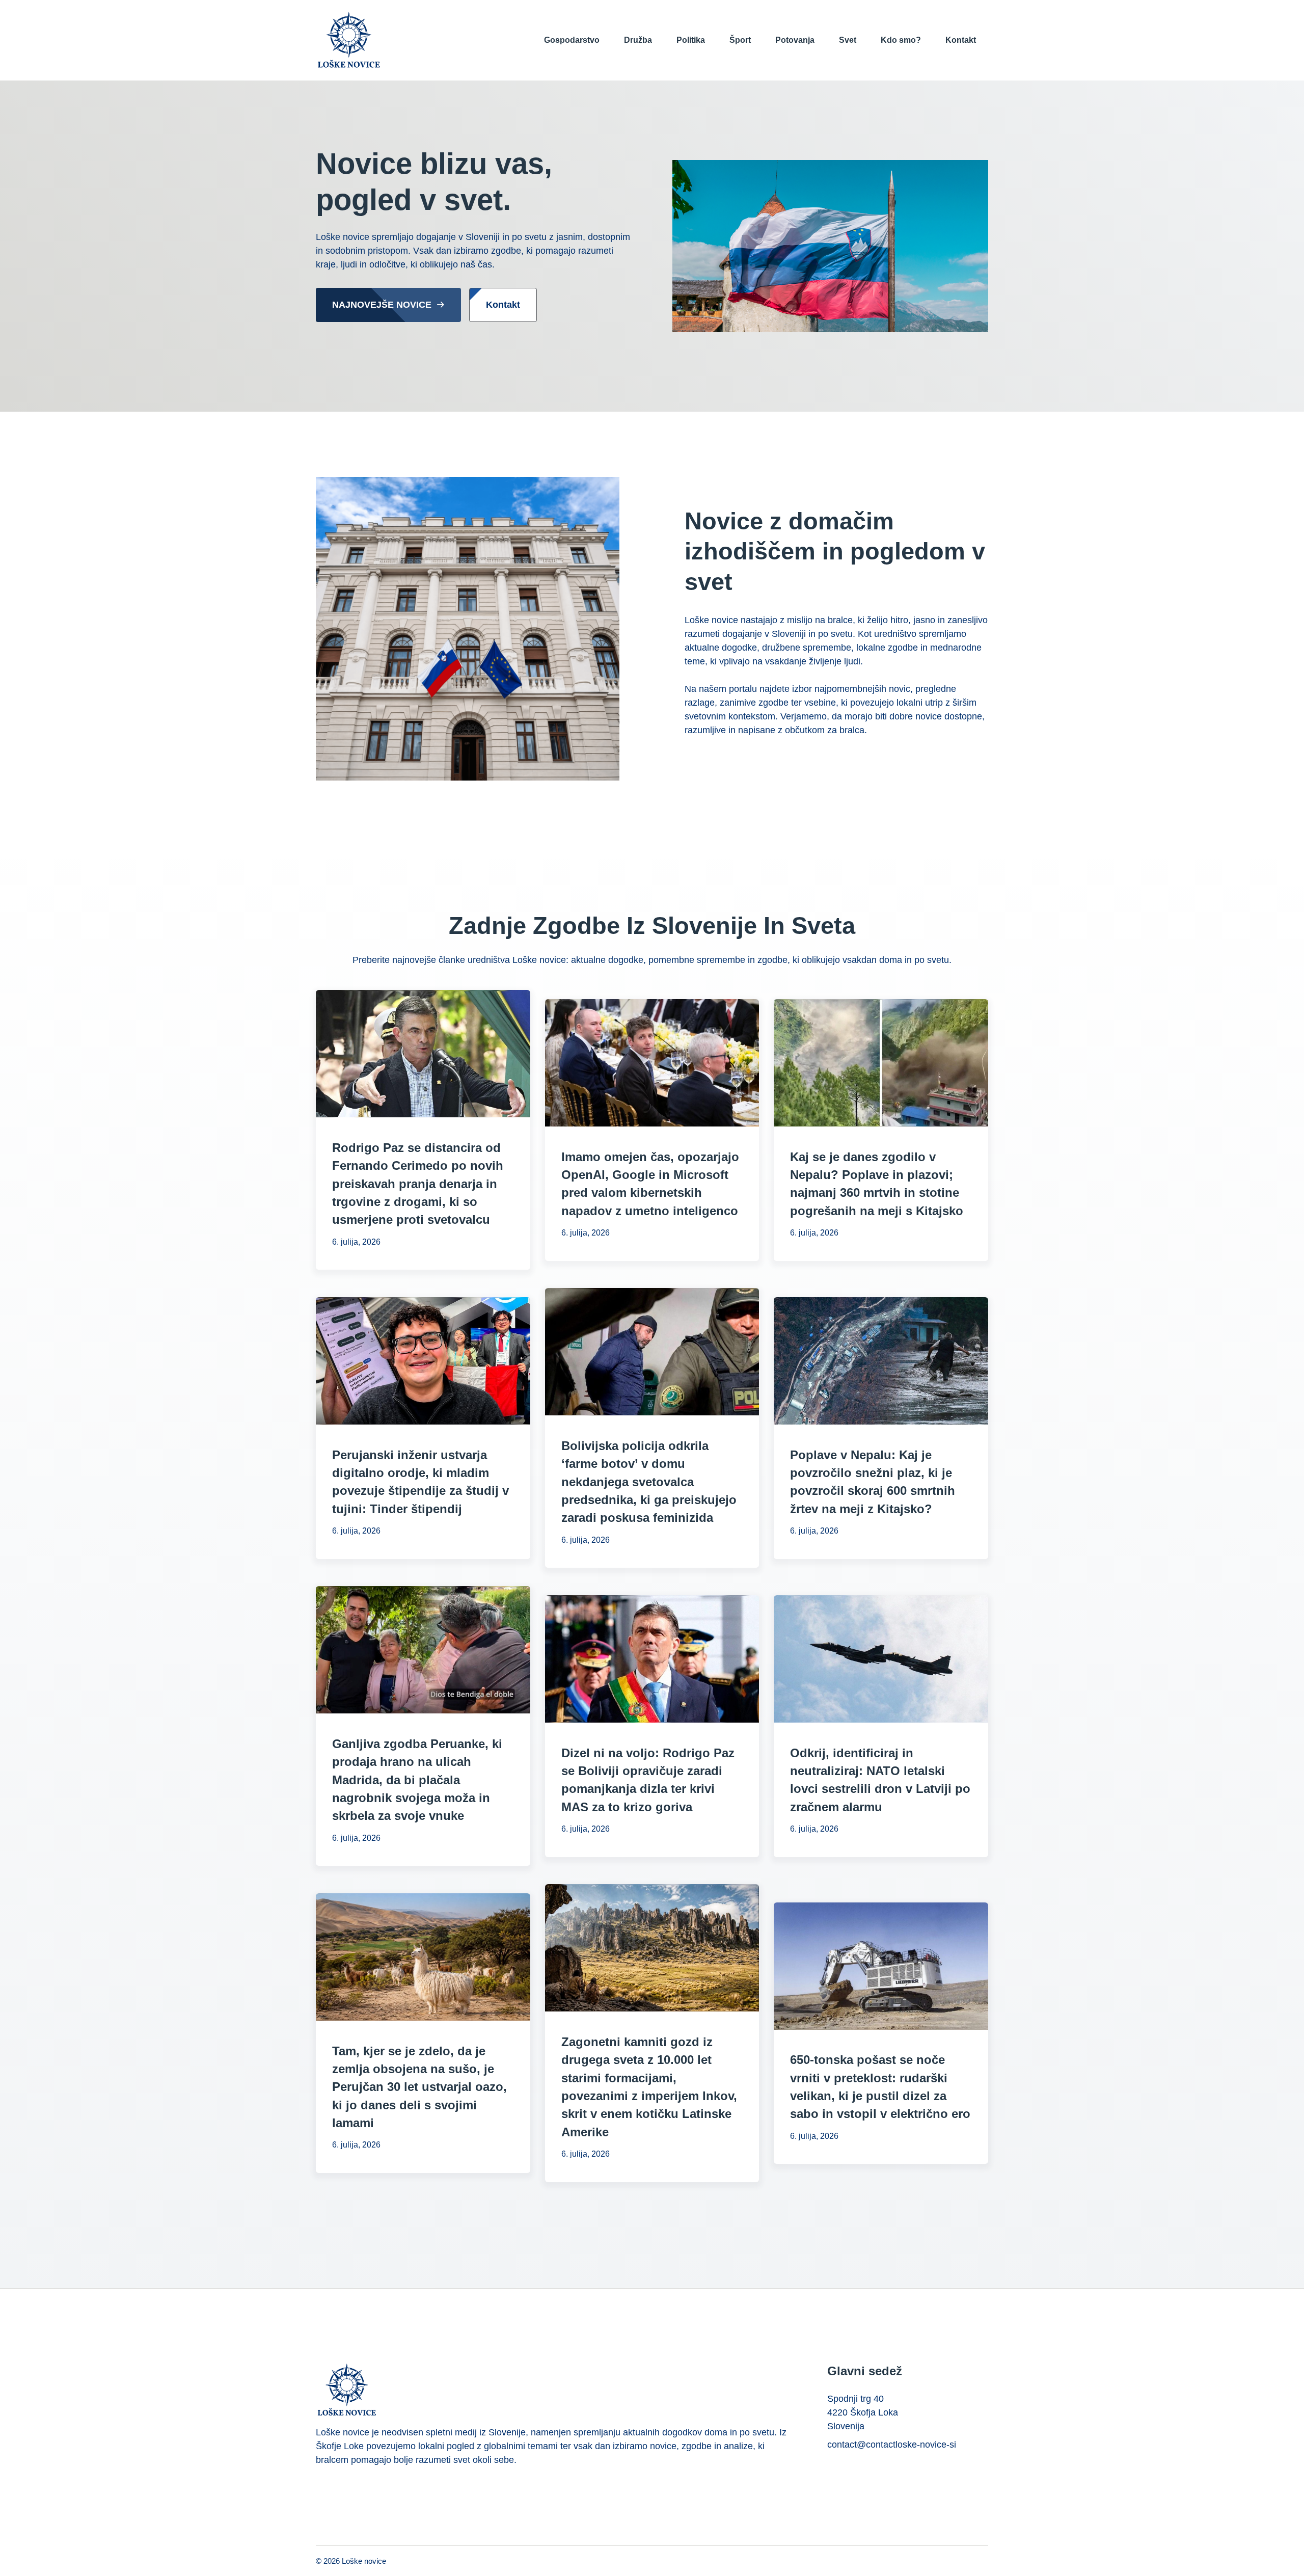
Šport (740, 40)
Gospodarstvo (572, 40)
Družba (638, 40)
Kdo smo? (901, 40)
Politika (691, 40)
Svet (848, 40)
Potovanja (795, 40)
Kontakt (961, 40)
